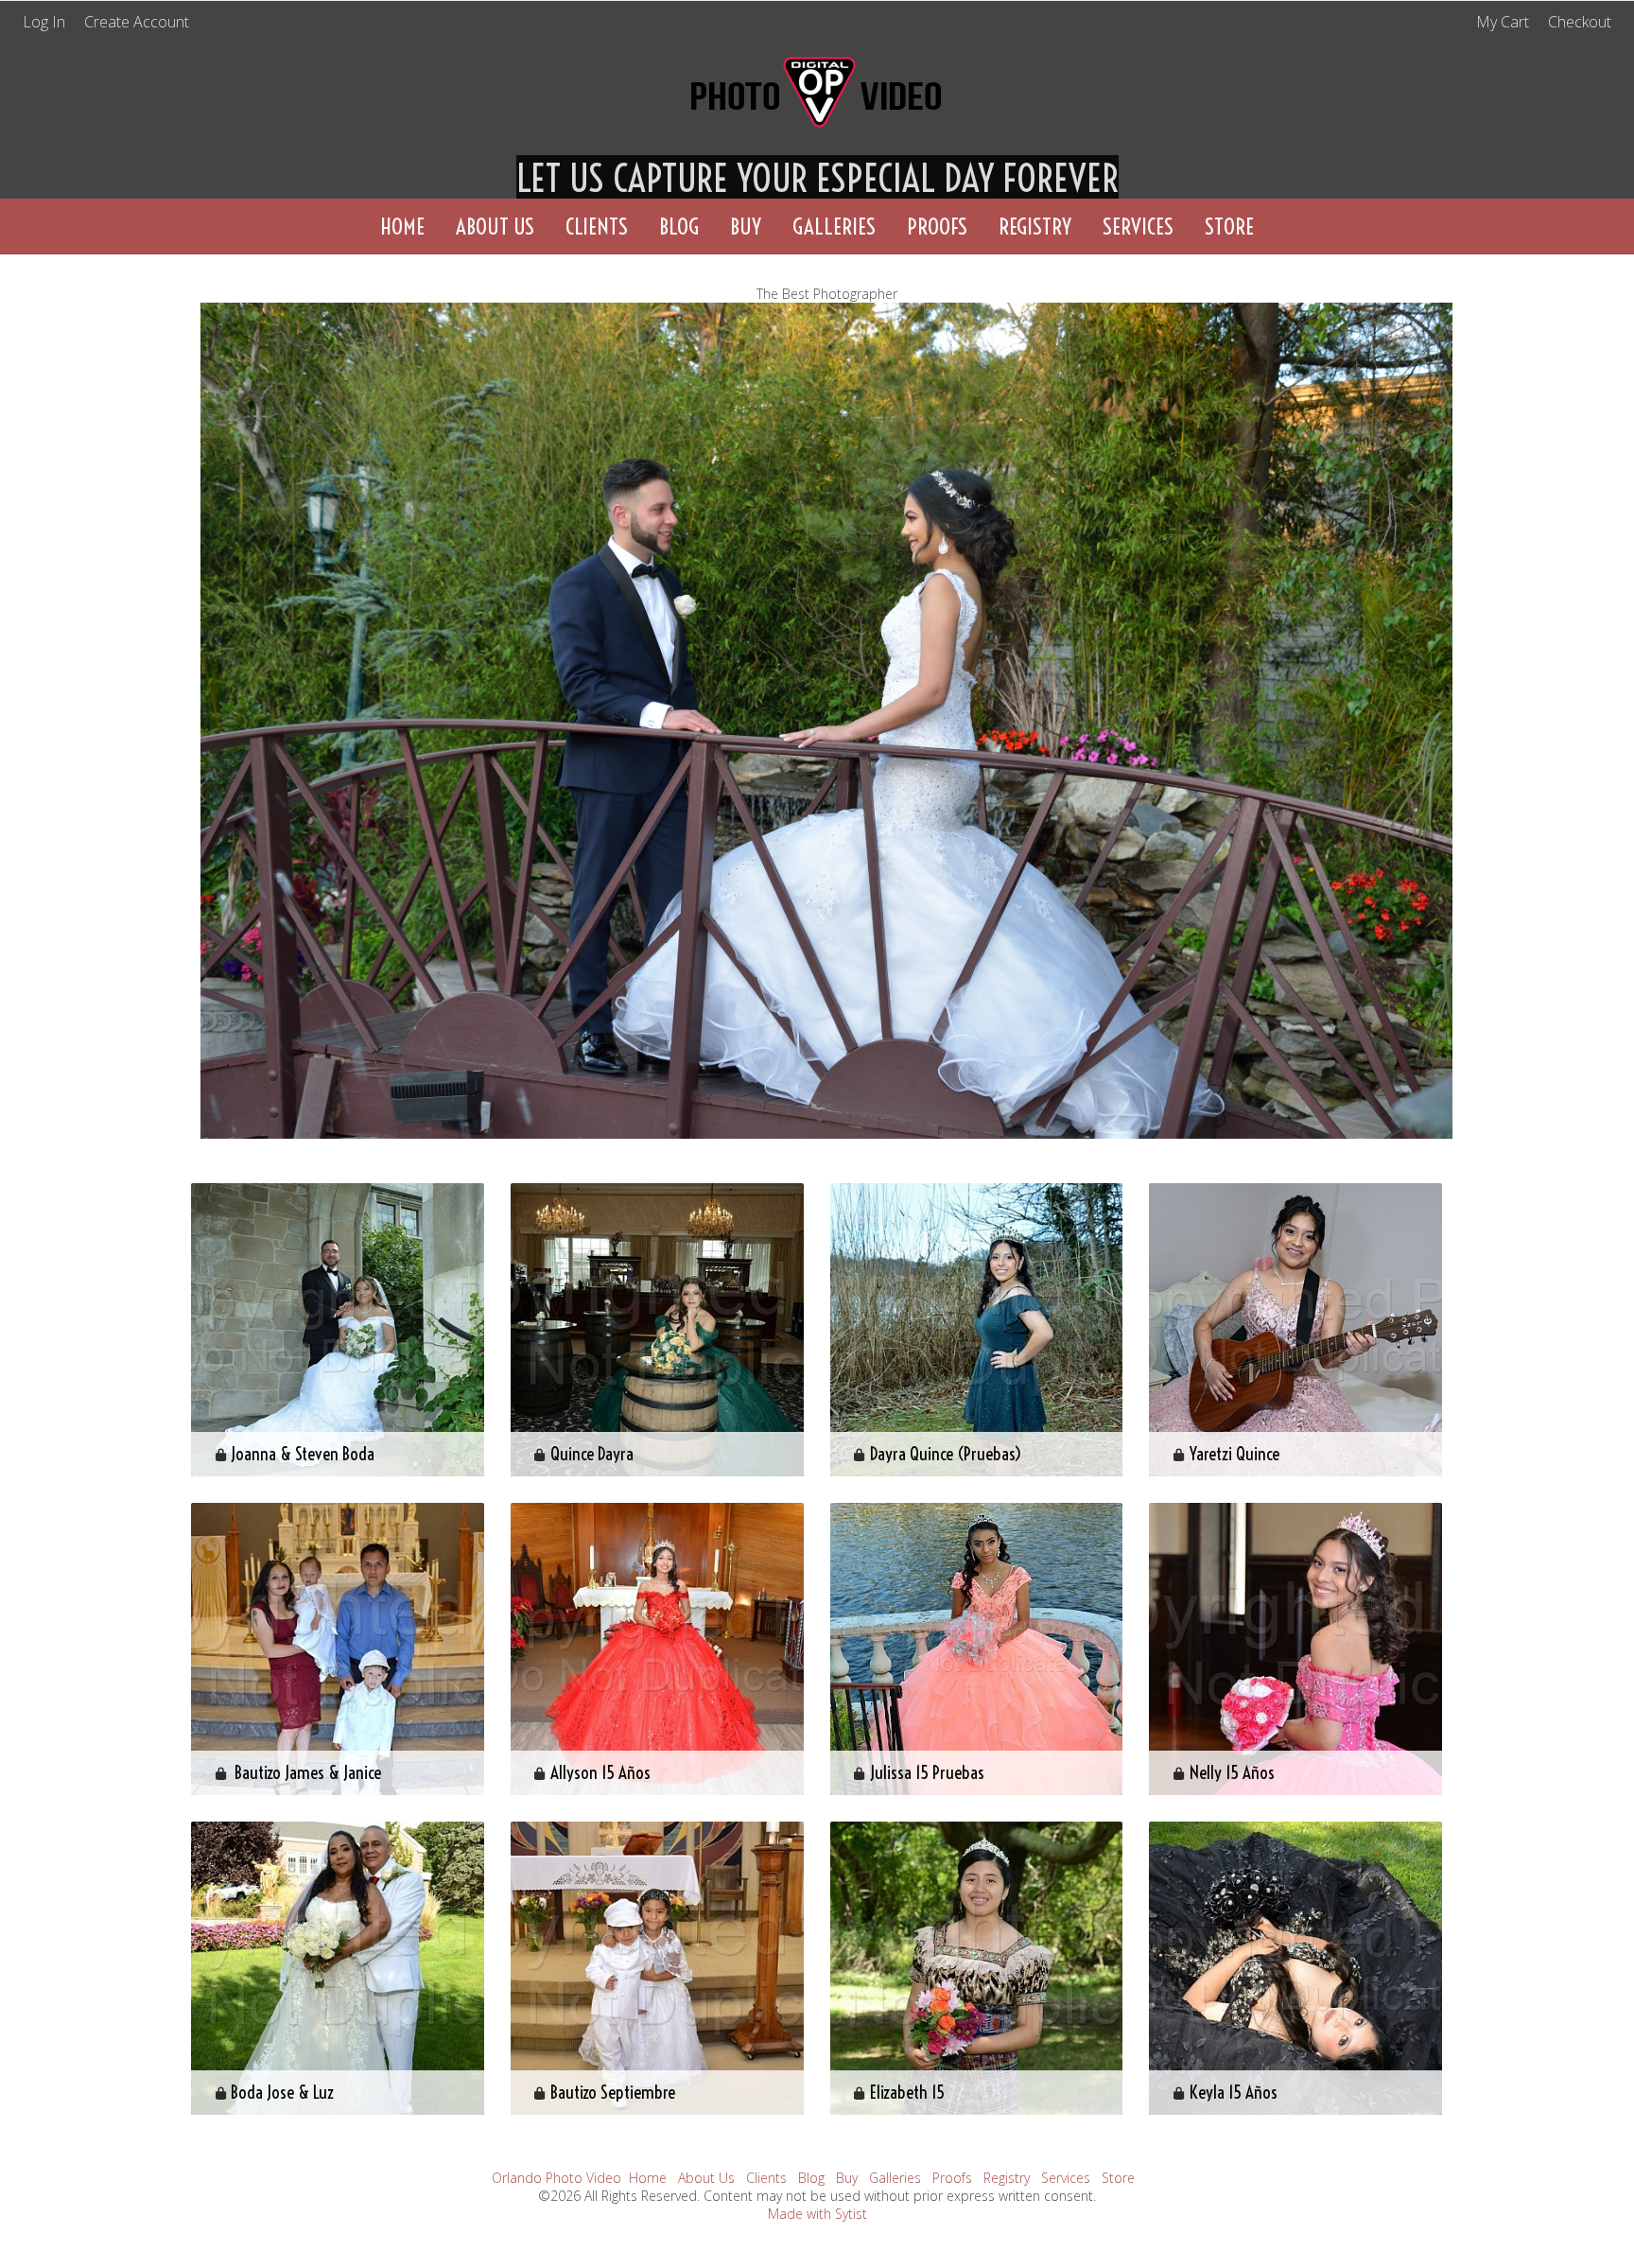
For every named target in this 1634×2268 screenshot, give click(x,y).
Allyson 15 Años (600, 1772)
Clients (597, 227)
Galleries (834, 227)
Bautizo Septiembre (613, 2092)
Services (1138, 227)
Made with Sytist (817, 2214)
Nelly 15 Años (1232, 1772)
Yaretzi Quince (1234, 1454)
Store (1229, 227)
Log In (44, 22)
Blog (679, 227)
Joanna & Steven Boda (303, 1454)
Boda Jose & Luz (282, 2092)
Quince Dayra (592, 1454)
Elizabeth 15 (907, 2092)
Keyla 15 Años (1234, 2092)
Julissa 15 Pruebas (927, 1772)
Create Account (137, 22)
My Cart (1504, 22)
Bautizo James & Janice (306, 1772)
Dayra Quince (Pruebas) (946, 1454)
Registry (1035, 227)
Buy (746, 227)
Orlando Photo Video (556, 2178)
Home (402, 227)
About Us (495, 227)
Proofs (937, 227)
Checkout (1580, 22)
